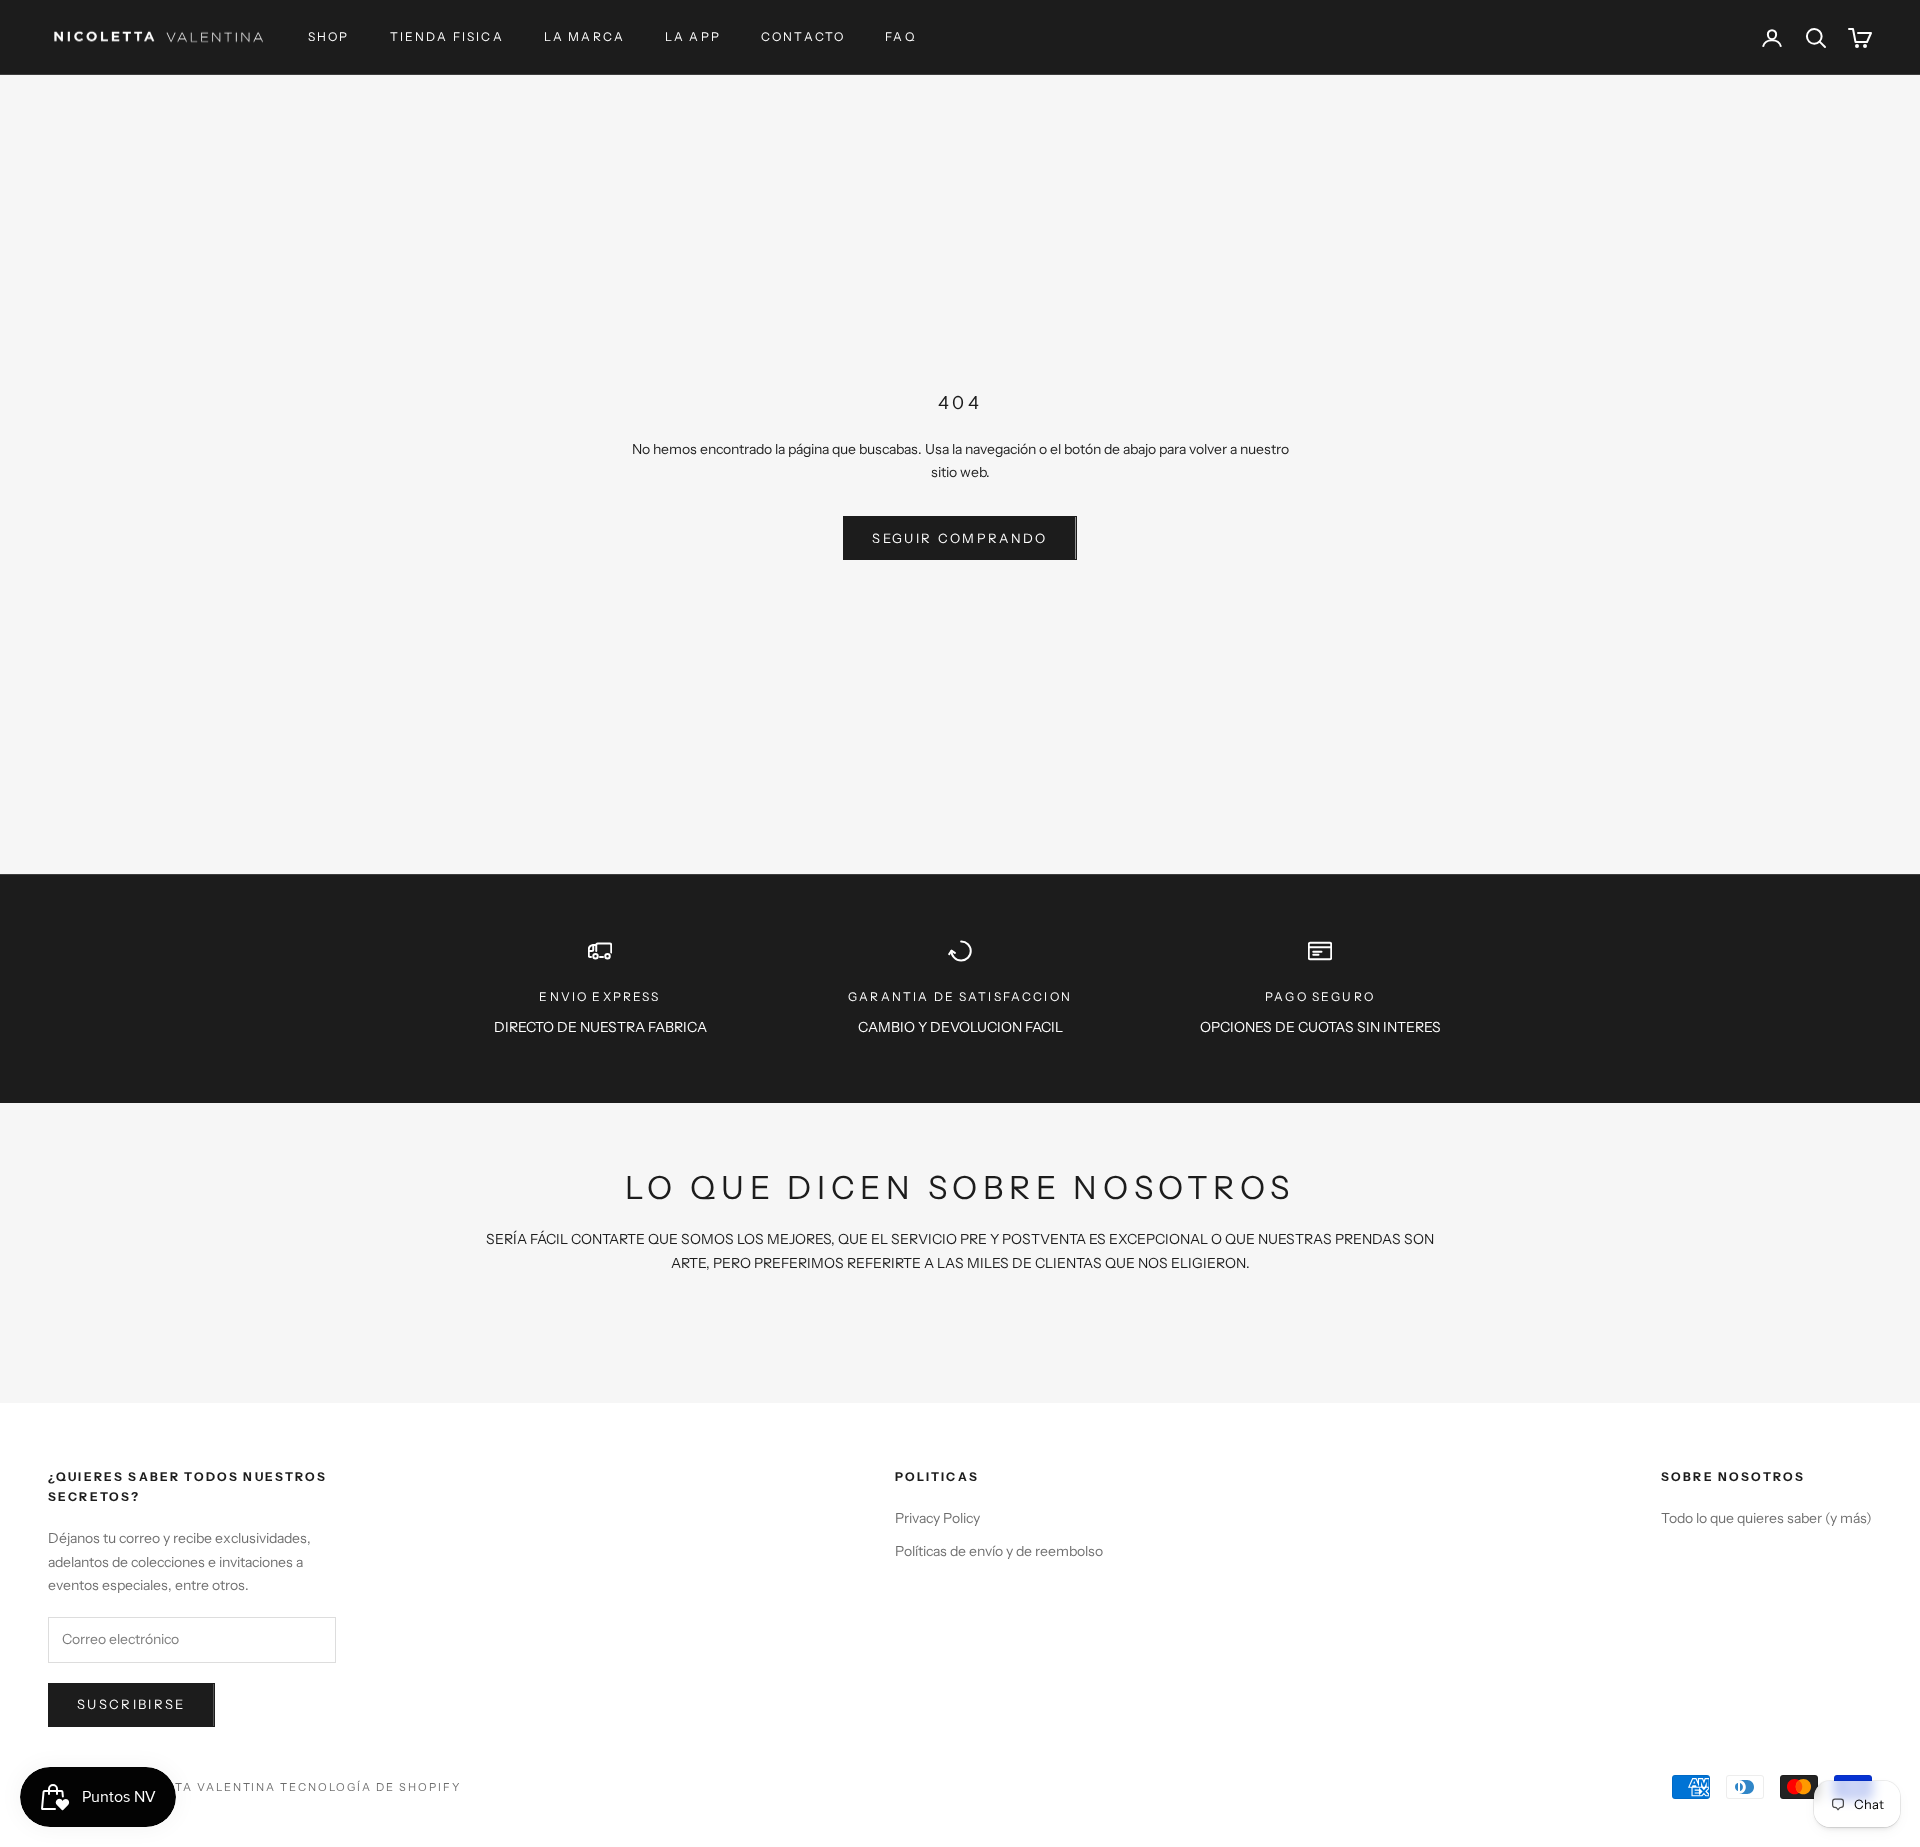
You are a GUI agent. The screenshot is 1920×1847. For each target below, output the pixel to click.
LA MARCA (584, 36)
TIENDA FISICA (447, 36)
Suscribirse (131, 1704)
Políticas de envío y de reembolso (999, 1551)
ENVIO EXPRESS (599, 996)
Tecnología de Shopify (370, 1787)
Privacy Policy (937, 1518)
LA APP (693, 36)
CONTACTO (803, 36)
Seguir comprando (959, 538)
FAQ (900, 36)
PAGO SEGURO (1320, 996)
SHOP (329, 36)
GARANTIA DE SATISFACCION (960, 996)
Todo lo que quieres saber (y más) (1766, 1518)
